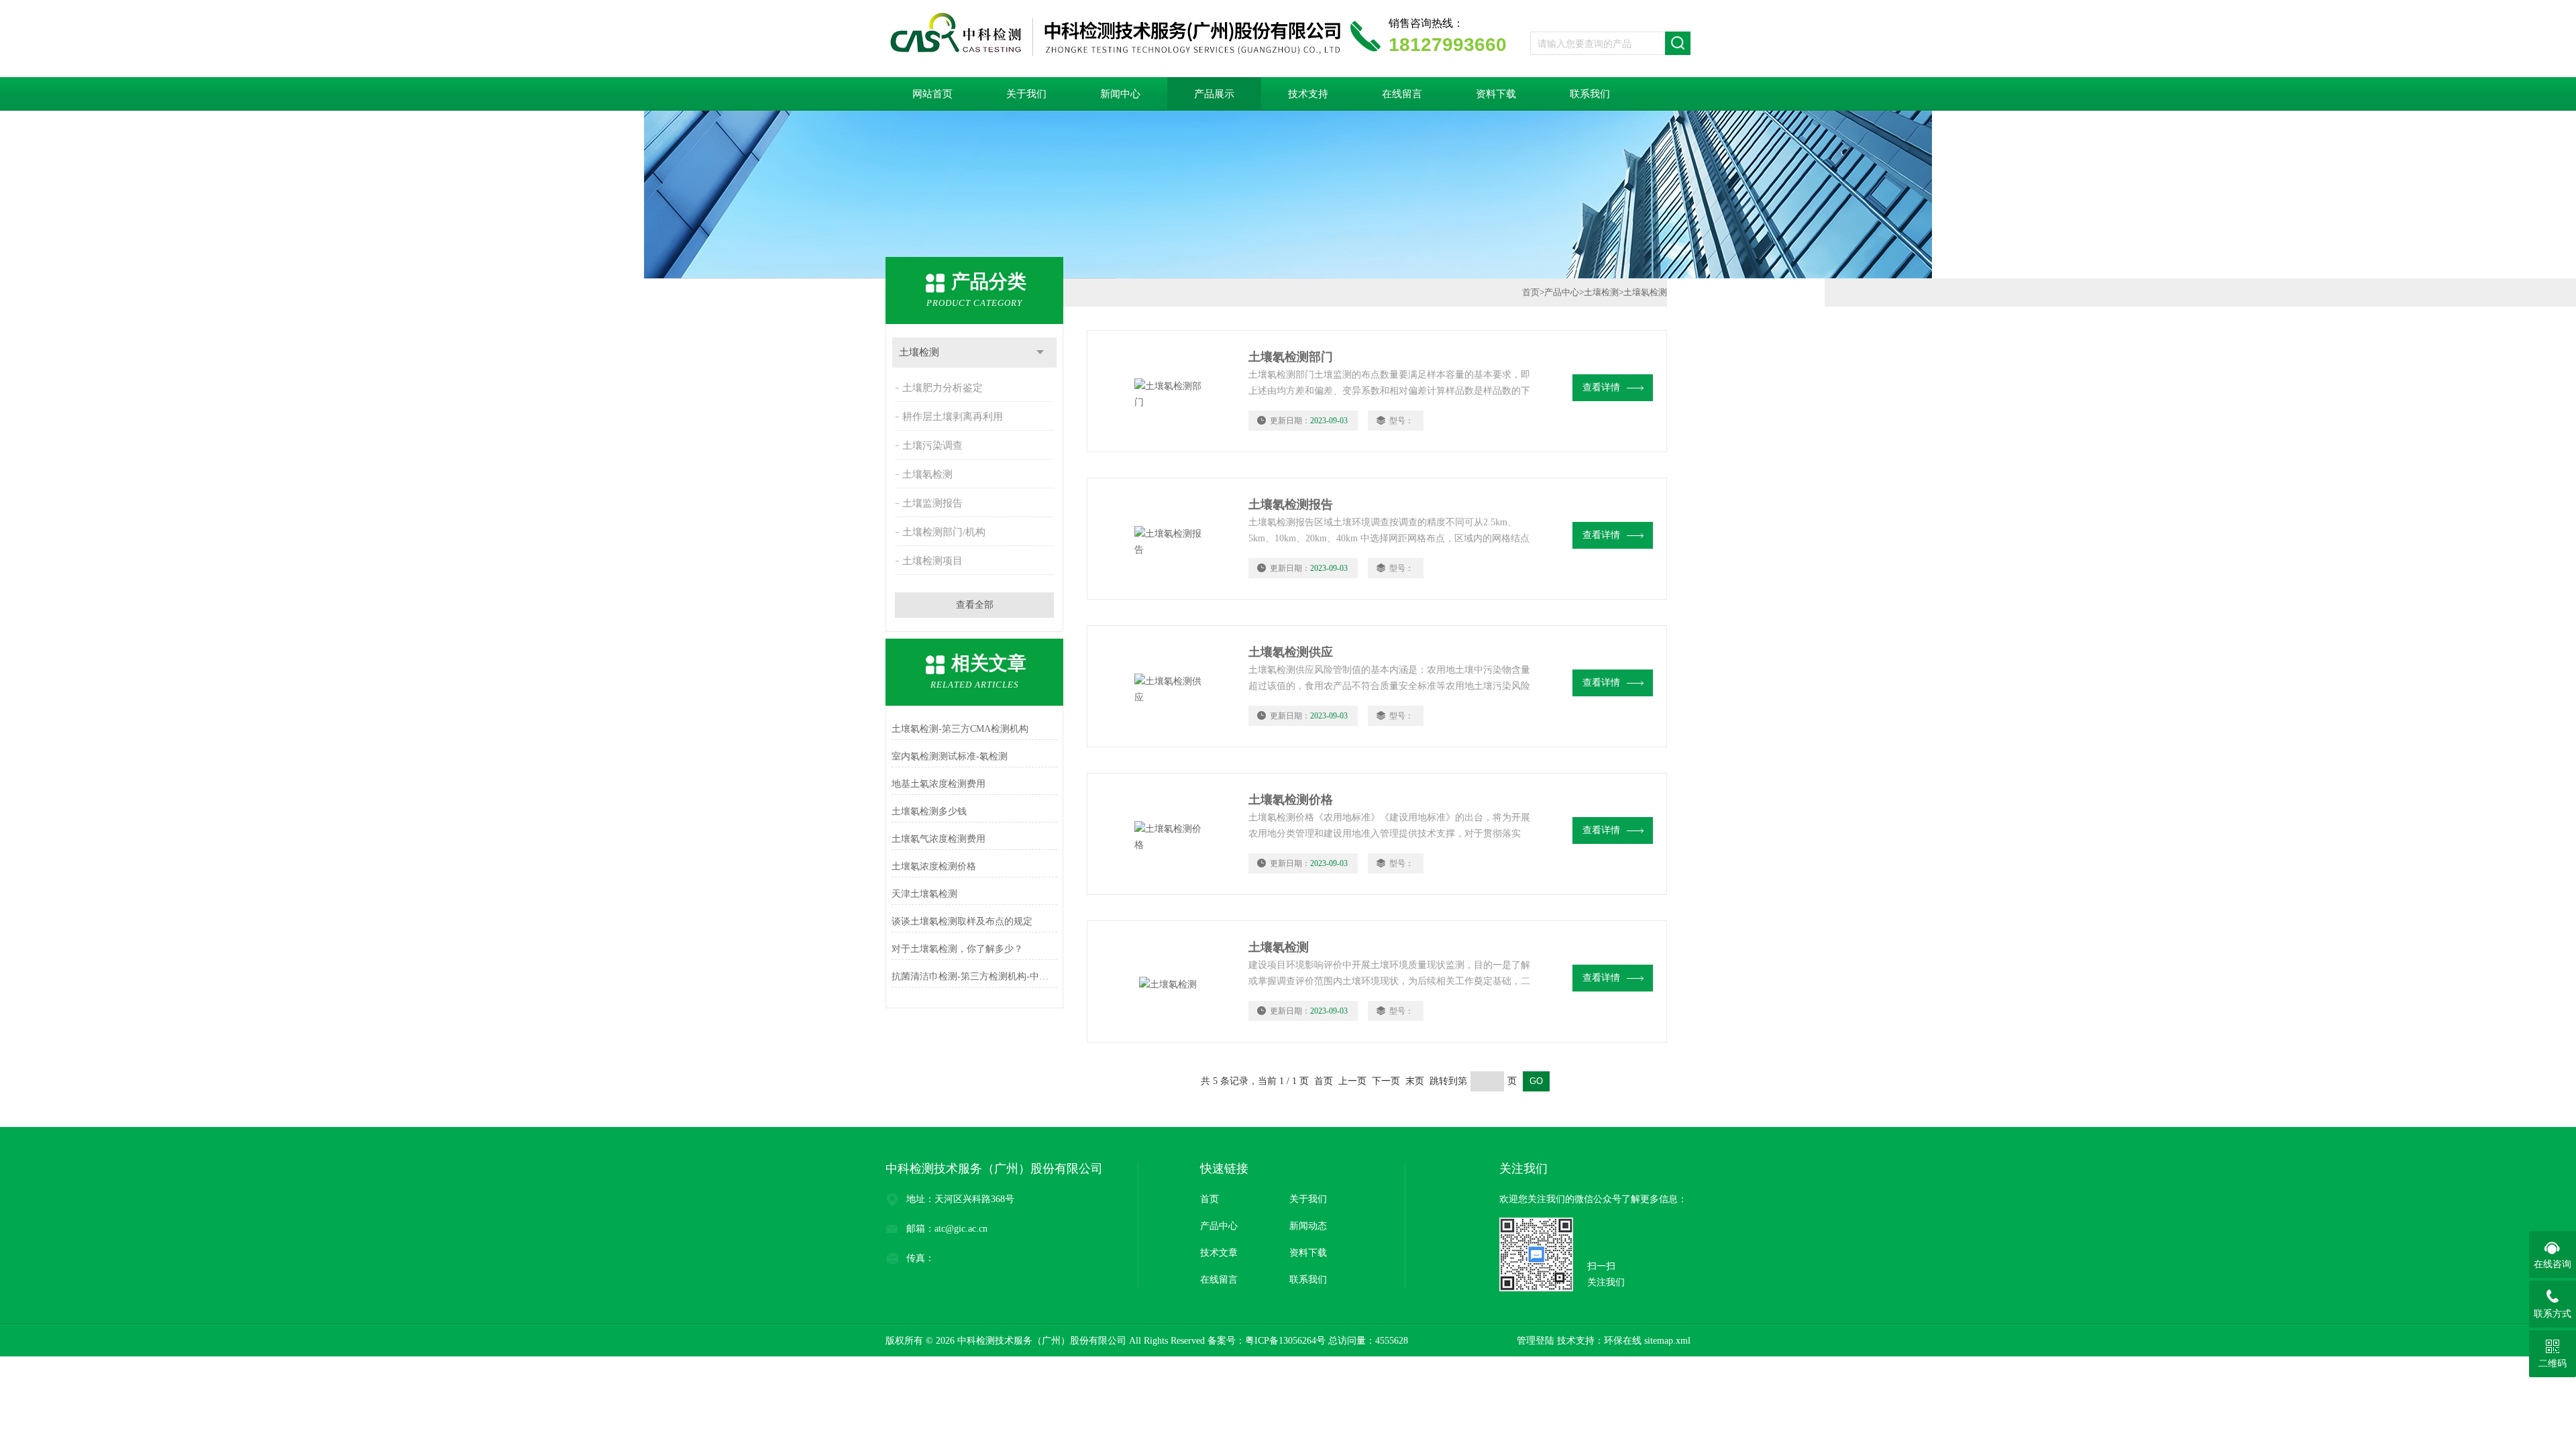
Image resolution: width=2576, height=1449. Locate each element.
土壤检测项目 (932, 561)
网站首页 (932, 94)
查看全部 (975, 605)
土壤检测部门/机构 (944, 532)
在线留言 (1402, 94)
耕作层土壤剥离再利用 (953, 417)
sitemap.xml (1667, 1341)
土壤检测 (919, 352)
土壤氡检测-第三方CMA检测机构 (960, 729)
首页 (1531, 292)
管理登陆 (1536, 1341)
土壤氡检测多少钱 (929, 811)
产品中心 (1562, 292)
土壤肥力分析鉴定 (943, 388)
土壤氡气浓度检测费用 (938, 839)
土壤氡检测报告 (1291, 504)
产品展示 (1214, 94)
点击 (1040, 353)
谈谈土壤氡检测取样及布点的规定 (962, 921)
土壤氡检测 (927, 474)
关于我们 (1026, 94)
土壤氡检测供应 (1291, 652)
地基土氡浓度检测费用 (938, 784)
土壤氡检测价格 (1291, 800)
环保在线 (1623, 1341)
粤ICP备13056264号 (1285, 1341)
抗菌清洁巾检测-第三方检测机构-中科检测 (974, 976)
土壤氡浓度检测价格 (934, 866)
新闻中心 (1120, 94)
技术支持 (1308, 94)
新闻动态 (1308, 1226)
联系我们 (1590, 94)
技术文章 (1219, 1253)
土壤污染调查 (932, 445)
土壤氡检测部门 (1291, 357)
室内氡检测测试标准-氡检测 (950, 756)
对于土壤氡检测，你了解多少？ (957, 949)
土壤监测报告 (932, 503)
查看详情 (1601, 387)
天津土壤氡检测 (924, 894)
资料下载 (1496, 94)
